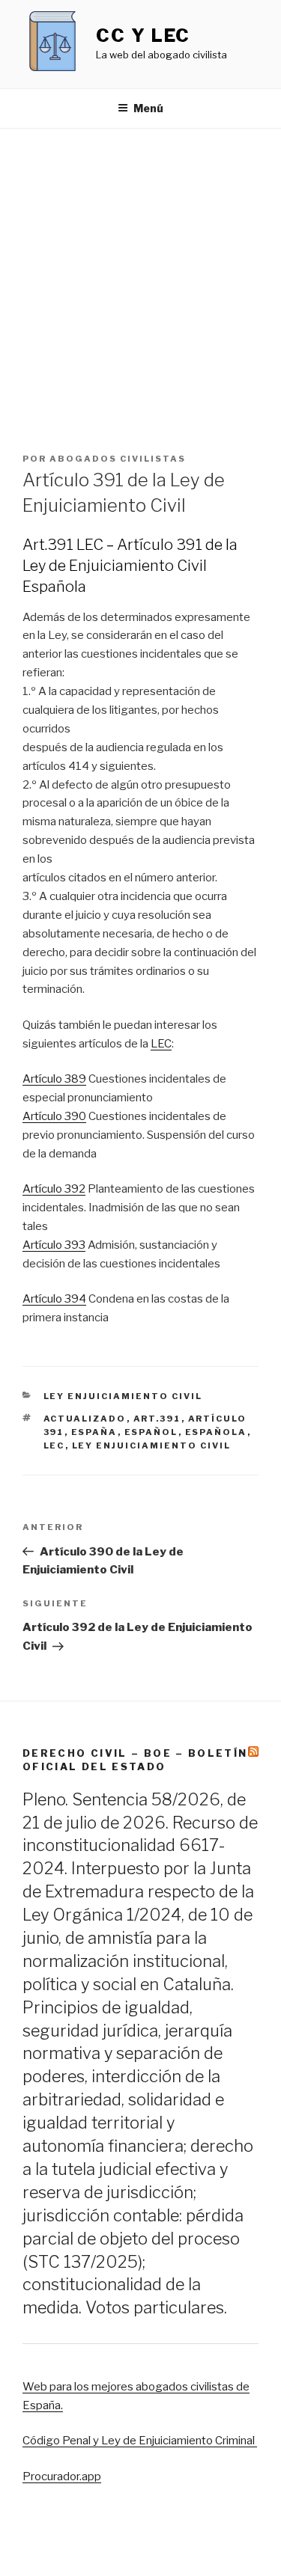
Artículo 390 (54, 1116)
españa (94, 1432)
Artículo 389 (54, 1079)
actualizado (85, 1419)
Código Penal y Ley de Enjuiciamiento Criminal (140, 2441)
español (151, 1432)
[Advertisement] (140, 276)
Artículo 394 (54, 1299)
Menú (148, 108)
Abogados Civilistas (118, 459)
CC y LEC (143, 36)
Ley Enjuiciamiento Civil (123, 1396)
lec (54, 1445)
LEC (161, 1044)
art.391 (157, 1419)
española (216, 1432)
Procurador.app (62, 2476)
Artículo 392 (54, 1189)
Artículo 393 (54, 1245)
